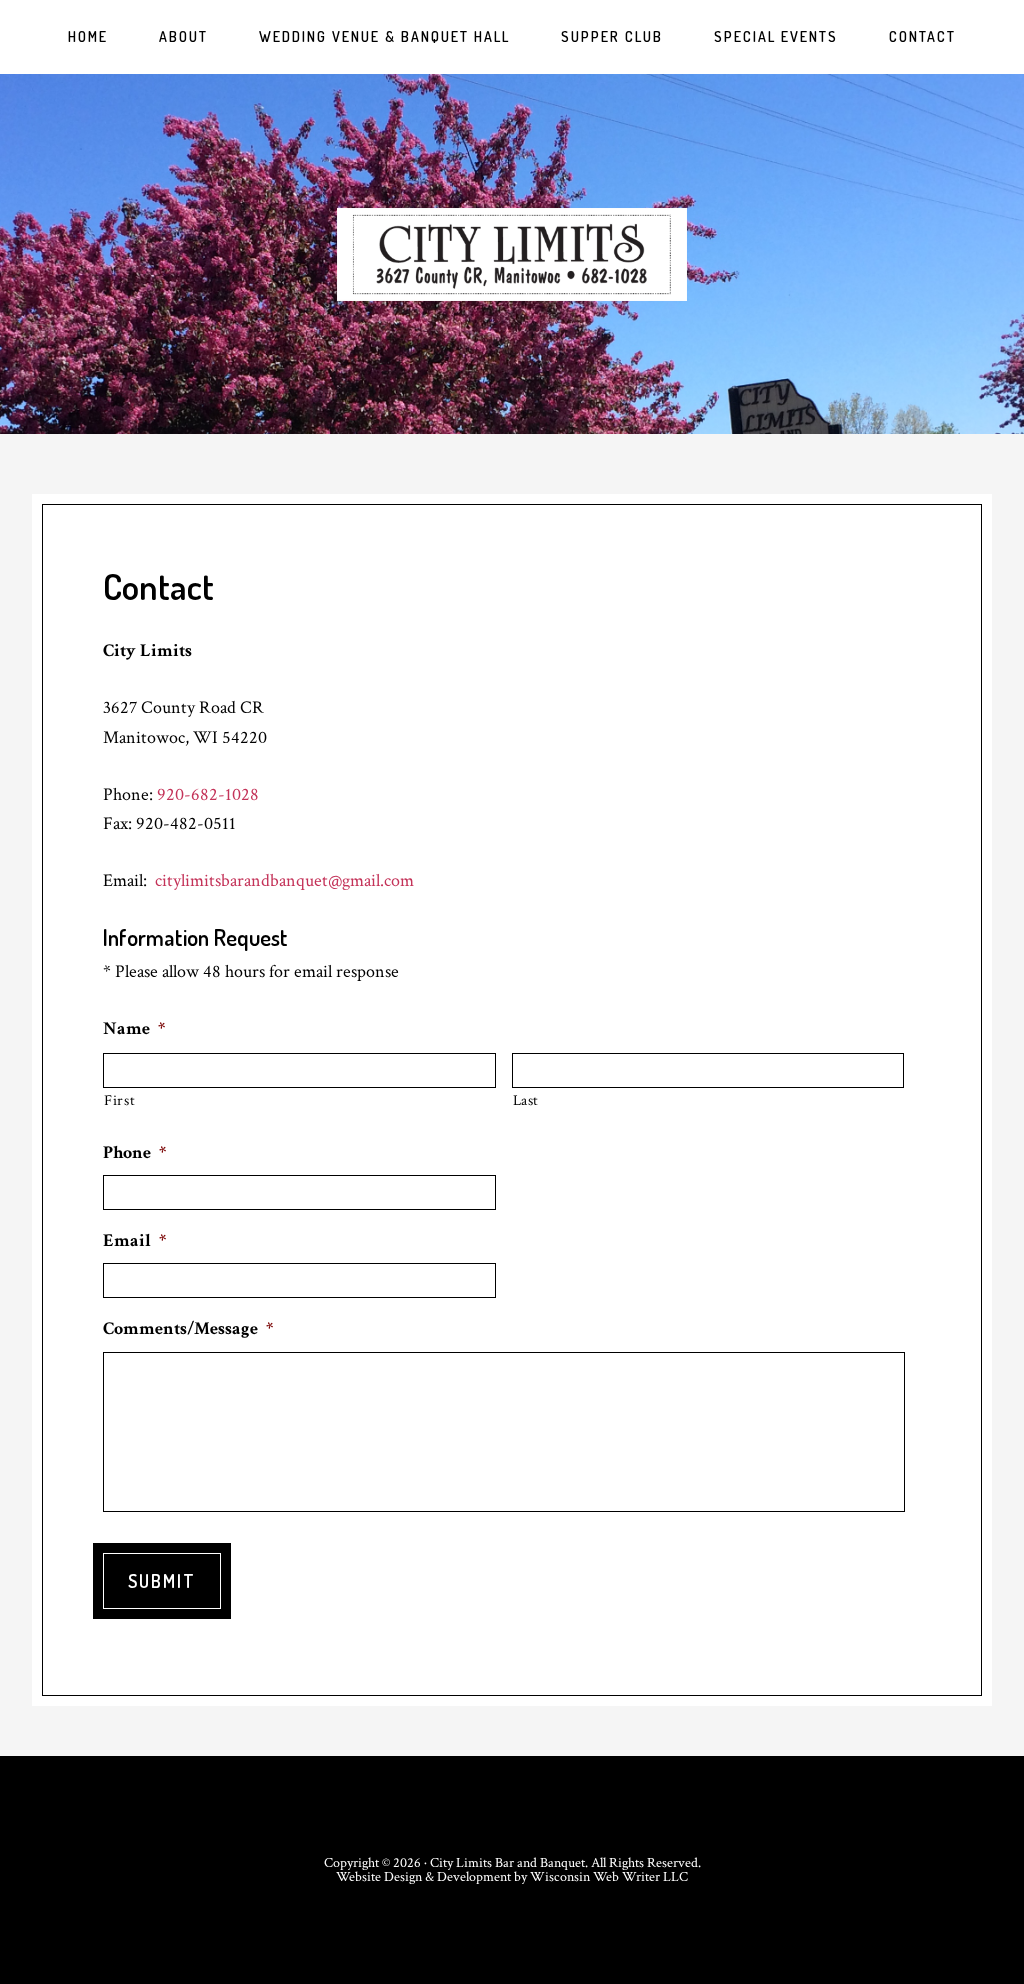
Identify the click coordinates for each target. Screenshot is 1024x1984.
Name (134, 1028)
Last (526, 1100)
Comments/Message (188, 1328)
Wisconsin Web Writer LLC (609, 1877)
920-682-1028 (208, 794)
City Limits (512, 254)
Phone (134, 1152)
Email (134, 1240)
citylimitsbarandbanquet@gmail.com (284, 880)
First (119, 1100)
